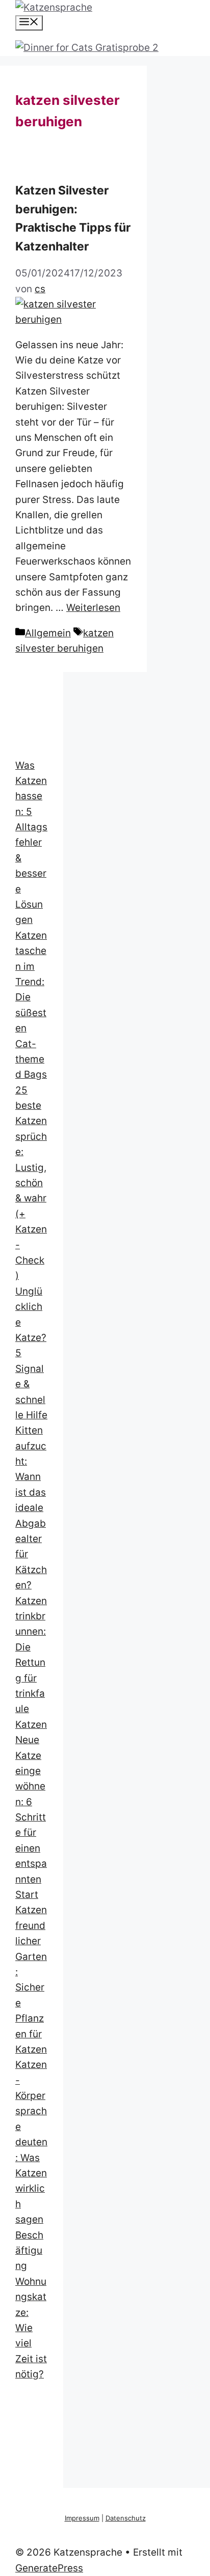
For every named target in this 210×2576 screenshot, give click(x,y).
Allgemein (48, 633)
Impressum (82, 2518)
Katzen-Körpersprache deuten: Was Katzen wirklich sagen (31, 2142)
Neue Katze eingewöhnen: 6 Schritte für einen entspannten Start (31, 1817)
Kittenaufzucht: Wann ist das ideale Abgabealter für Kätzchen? (31, 1508)
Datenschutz (126, 2518)
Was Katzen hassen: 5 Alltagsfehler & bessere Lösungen (31, 843)
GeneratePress (49, 2568)
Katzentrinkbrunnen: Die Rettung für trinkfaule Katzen (31, 1663)
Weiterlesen (93, 608)
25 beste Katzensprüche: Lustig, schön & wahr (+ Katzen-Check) (31, 1183)
